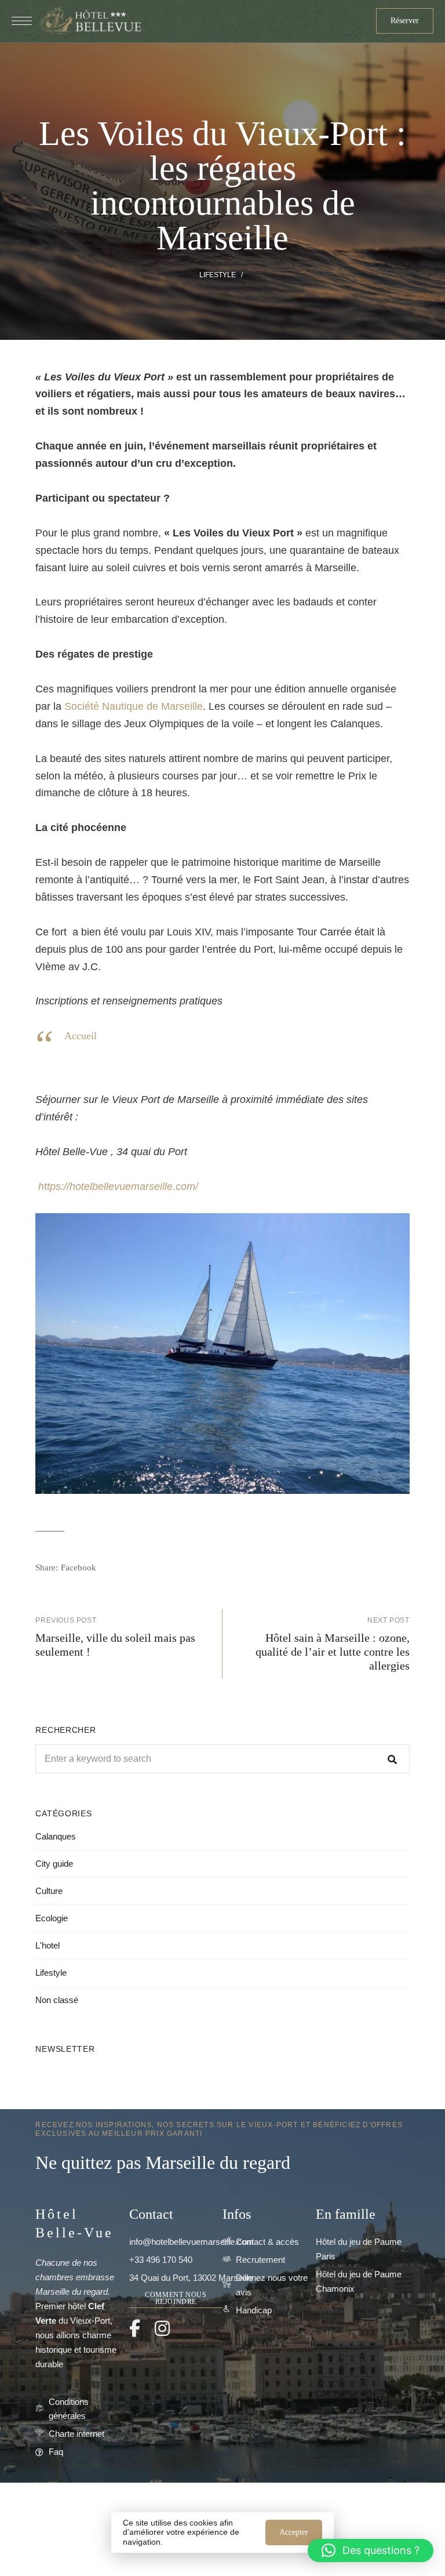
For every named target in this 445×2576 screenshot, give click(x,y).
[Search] (392, 1759)
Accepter (294, 2532)
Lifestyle (218, 275)
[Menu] (22, 21)
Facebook (135, 2328)
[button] (405, 21)
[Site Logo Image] (90, 21)
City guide (54, 1864)
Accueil (81, 1036)
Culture (49, 1891)
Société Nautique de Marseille (134, 706)
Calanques (56, 1836)
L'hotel (48, 1945)
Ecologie (52, 1918)
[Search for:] (222, 1759)
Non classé (57, 2000)
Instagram (162, 2328)
